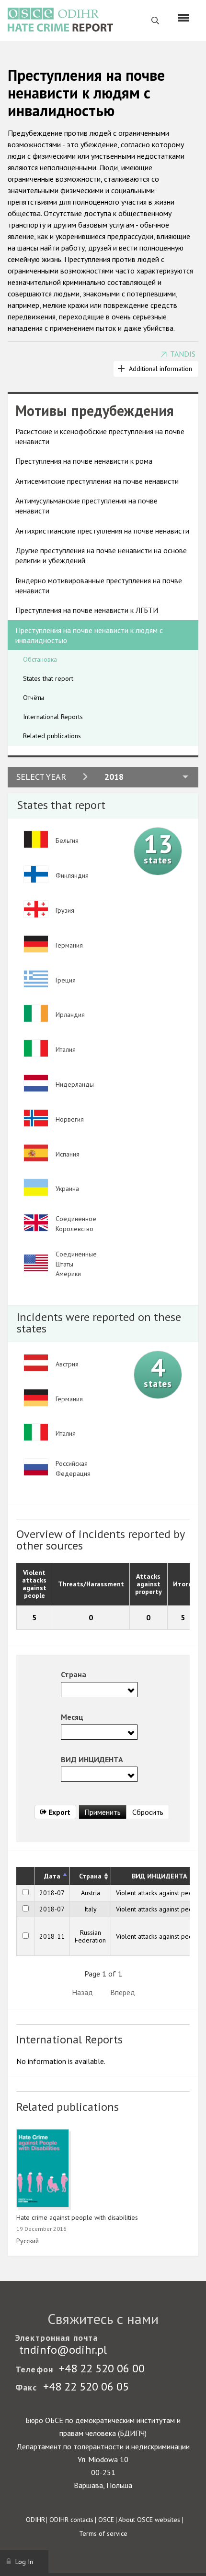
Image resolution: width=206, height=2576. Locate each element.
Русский (28, 2241)
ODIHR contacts (71, 2520)
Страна (90, 1876)
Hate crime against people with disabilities (77, 2217)
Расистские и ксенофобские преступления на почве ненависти (100, 436)
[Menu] (184, 18)
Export (58, 1812)
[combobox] (99, 1690)
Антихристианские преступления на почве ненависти (102, 531)
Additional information (160, 369)
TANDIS (183, 354)
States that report (48, 678)
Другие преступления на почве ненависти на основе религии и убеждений (101, 555)
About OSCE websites (149, 2520)
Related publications (52, 736)
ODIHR (35, 2520)
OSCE (106, 2520)
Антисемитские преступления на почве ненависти (97, 481)
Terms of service (103, 2533)
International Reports (53, 717)
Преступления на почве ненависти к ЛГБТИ (87, 610)
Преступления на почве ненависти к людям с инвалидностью (89, 635)
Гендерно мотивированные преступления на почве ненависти (99, 585)
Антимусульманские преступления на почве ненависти (86, 506)
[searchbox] (67, 1689)
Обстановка (40, 659)
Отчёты (34, 698)
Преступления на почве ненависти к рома (84, 461)
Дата (52, 1876)
